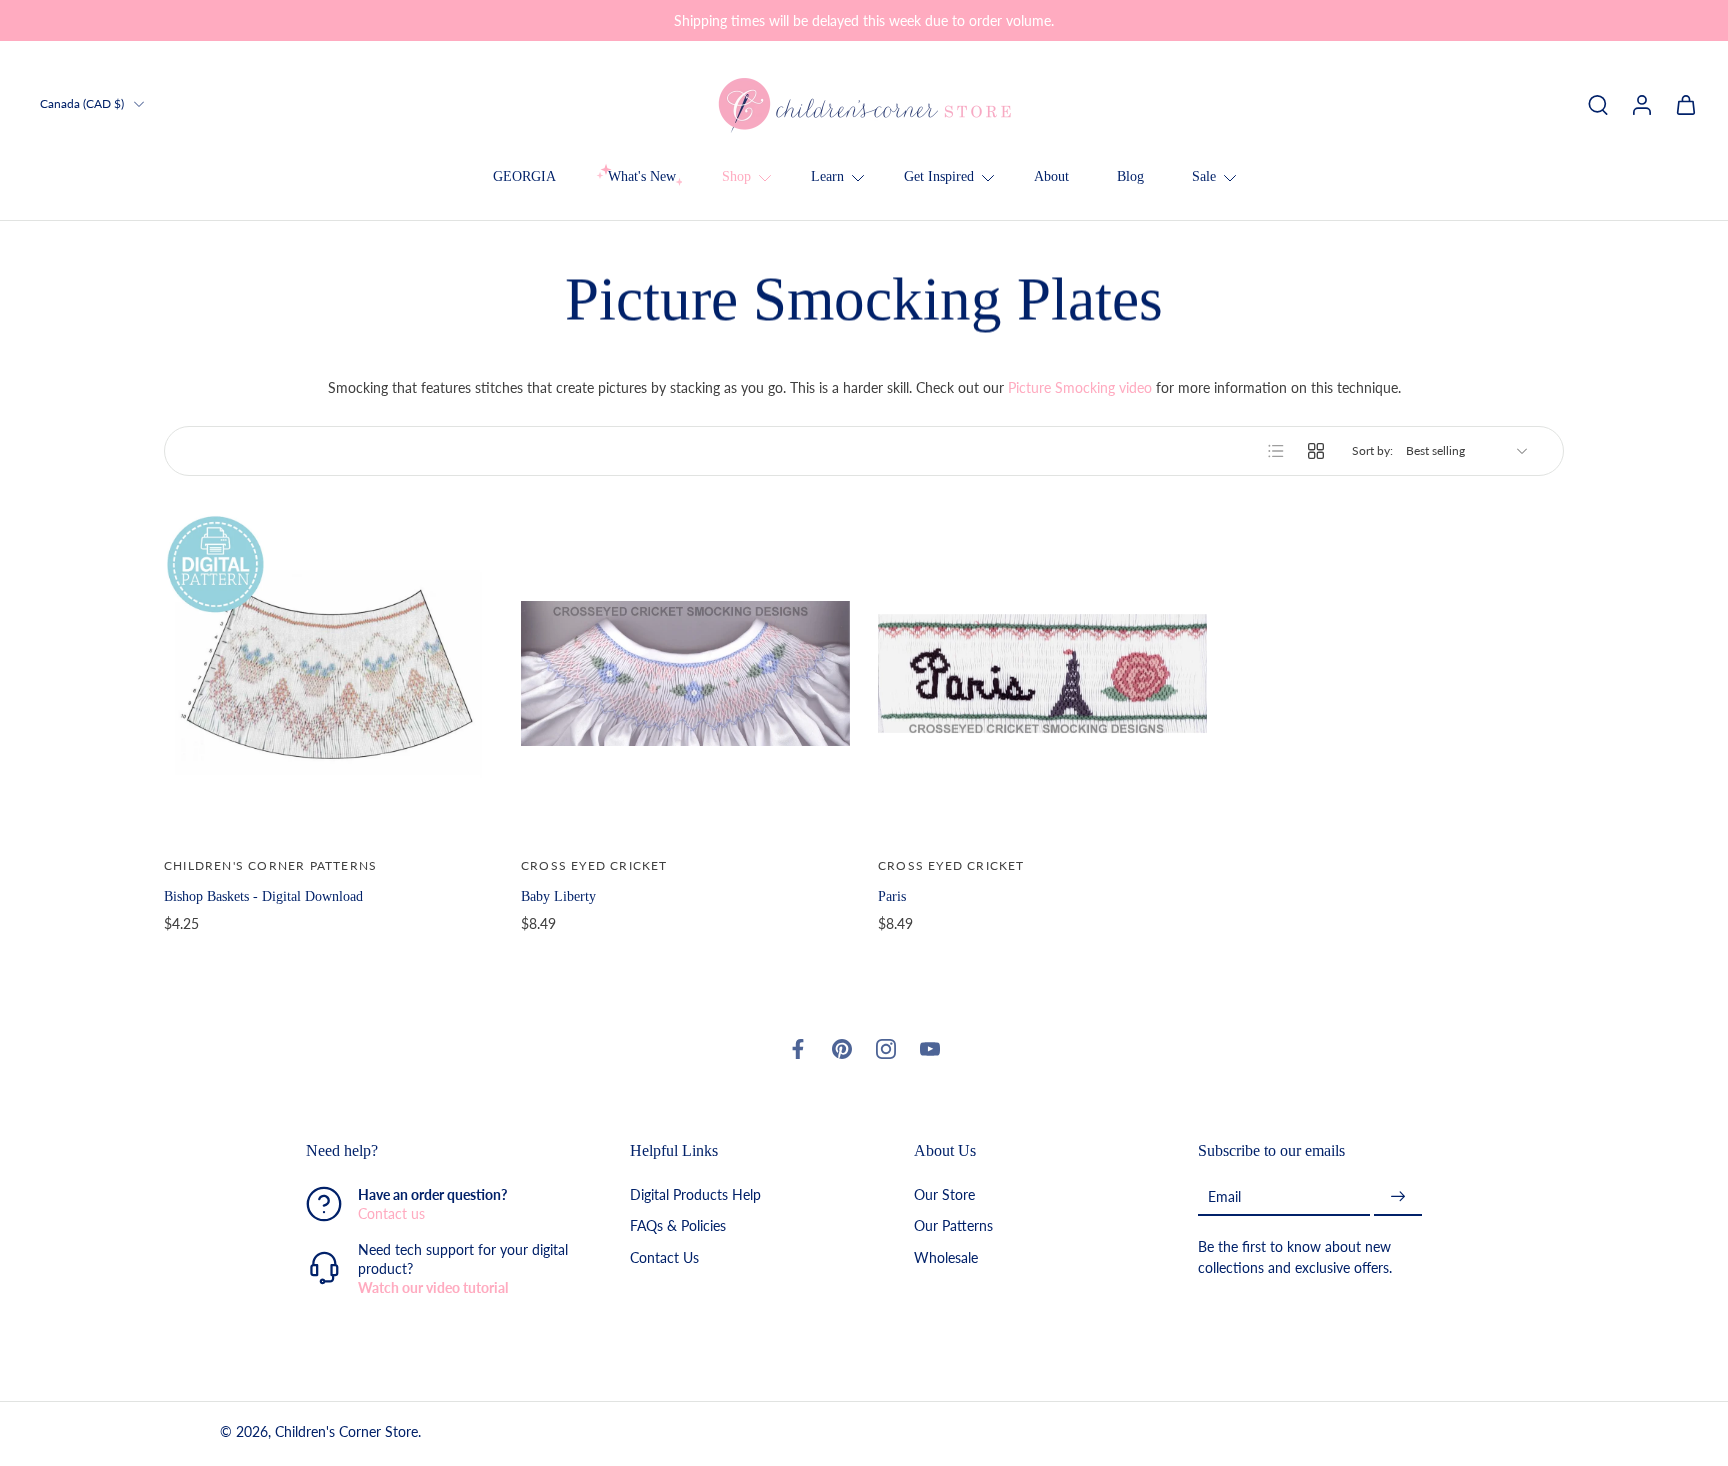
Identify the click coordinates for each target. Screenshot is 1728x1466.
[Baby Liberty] (685, 673)
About (1051, 176)
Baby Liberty (558, 896)
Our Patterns (953, 1226)
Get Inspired (939, 176)
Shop (736, 176)
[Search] (1598, 104)
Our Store (944, 1195)
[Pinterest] (842, 1049)
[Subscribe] (1398, 1197)
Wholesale (946, 1257)
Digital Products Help (695, 1195)
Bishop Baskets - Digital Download (263, 896)
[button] (438, 1151)
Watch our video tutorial (433, 1288)
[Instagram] (886, 1049)
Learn (827, 176)
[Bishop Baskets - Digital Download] (328, 673)
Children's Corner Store (346, 1432)
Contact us (391, 1214)
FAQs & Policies (678, 1226)
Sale (1204, 176)
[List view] (1276, 451)
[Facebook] (798, 1049)
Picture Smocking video (1080, 387)
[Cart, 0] (1686, 104)
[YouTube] (930, 1049)
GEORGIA (524, 176)
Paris (892, 896)
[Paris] (1042, 673)
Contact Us (664, 1257)
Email (1224, 1196)
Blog (1130, 176)
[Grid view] (1316, 451)
